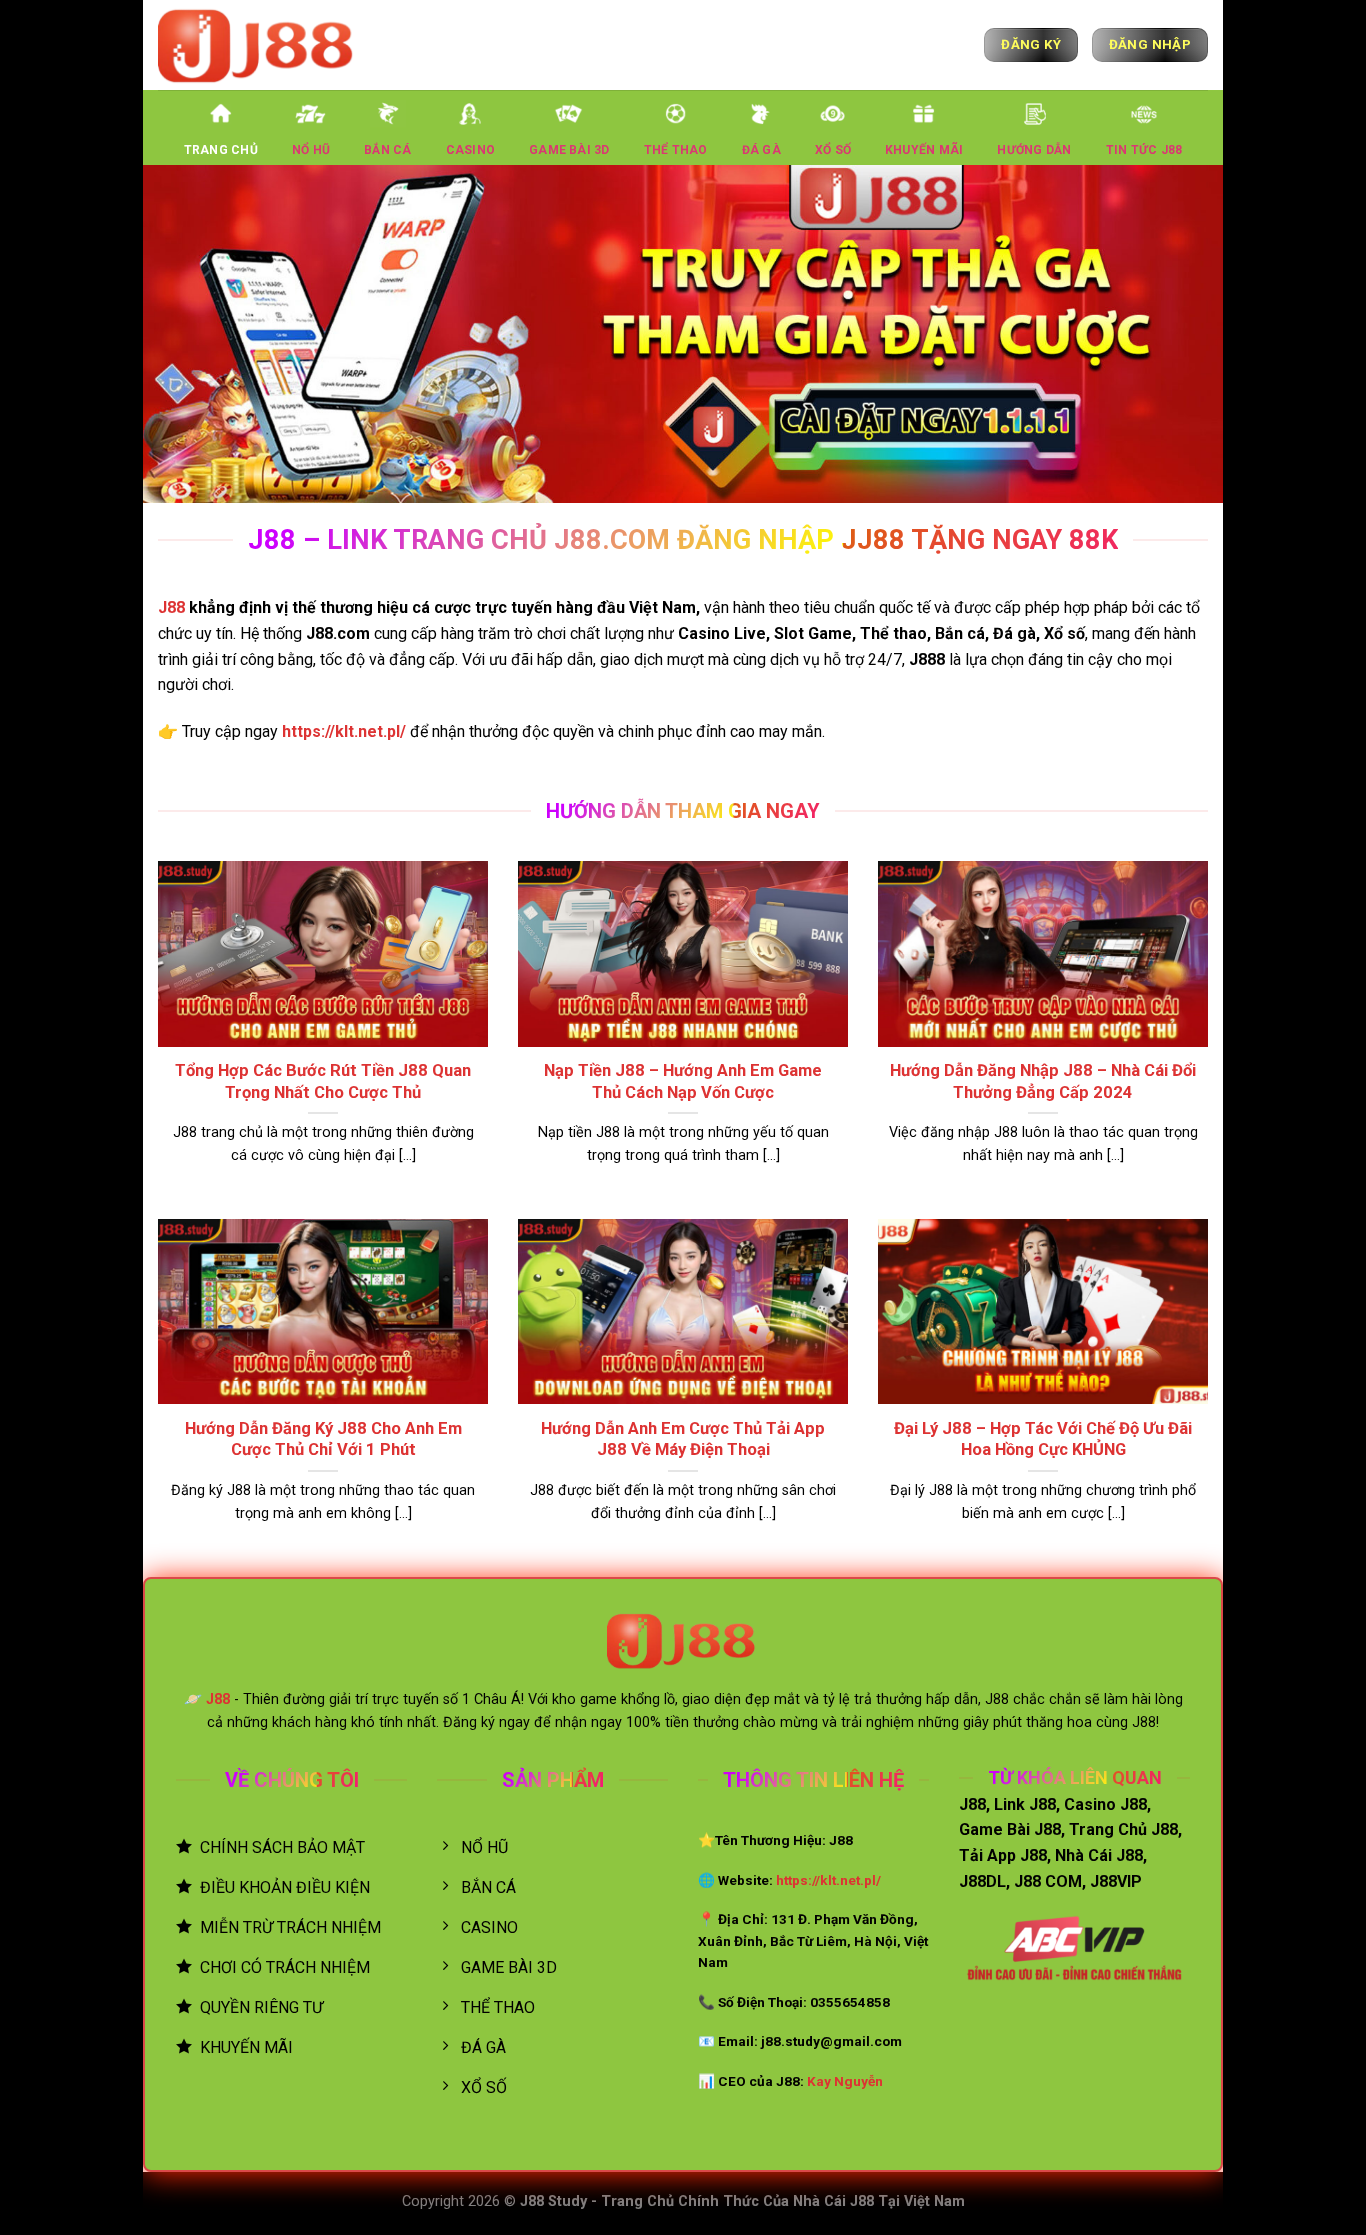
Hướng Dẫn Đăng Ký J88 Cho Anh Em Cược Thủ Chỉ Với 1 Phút (323, 1439)
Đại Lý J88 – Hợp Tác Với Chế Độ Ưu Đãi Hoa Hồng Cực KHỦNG (1043, 1439)
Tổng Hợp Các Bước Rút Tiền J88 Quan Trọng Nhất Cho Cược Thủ (323, 1081)
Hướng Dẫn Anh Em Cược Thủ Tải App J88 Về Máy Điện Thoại (683, 1439)
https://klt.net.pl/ (344, 731)
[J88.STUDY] (258, 44)
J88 (171, 607)
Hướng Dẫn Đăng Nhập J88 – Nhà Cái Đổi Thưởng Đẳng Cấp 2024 (1043, 1081)
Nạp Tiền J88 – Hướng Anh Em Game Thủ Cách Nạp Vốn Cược (683, 1081)
